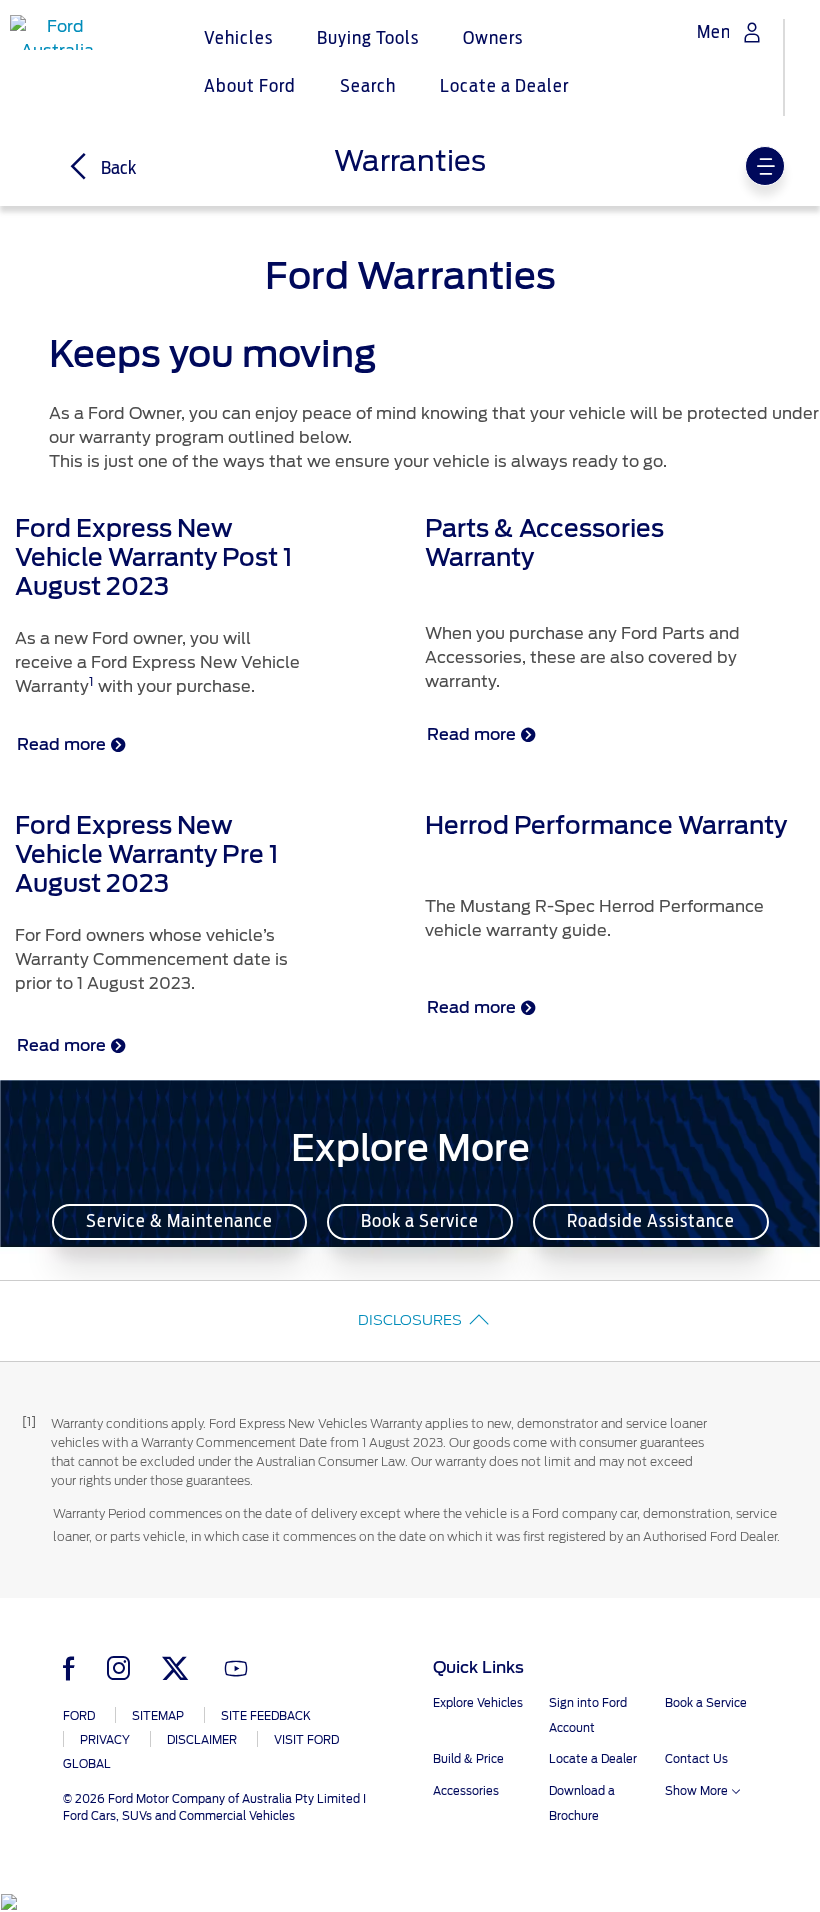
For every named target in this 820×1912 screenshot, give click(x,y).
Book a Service (420, 1222)
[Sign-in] (752, 32)
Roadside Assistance (651, 1222)
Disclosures (410, 1320)
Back (117, 169)
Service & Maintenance (179, 1222)
